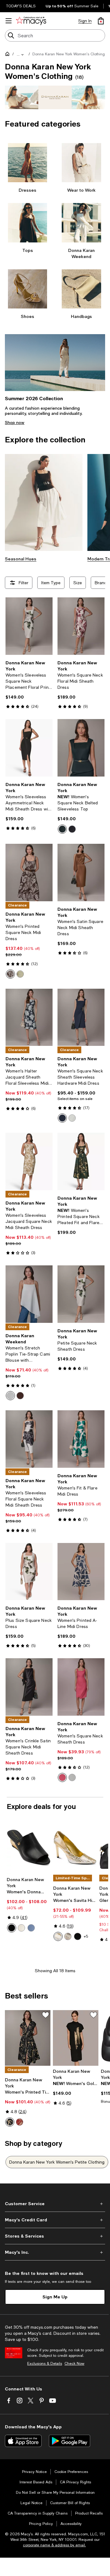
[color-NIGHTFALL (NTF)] (62, 1118)
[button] (98, 384)
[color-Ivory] (21, 1928)
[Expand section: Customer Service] (55, 2204)
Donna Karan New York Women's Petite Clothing (57, 2162)
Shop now (15, 423)
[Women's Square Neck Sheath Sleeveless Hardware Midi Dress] (81, 1017)
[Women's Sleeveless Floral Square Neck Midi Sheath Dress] (29, 1439)
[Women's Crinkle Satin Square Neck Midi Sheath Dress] (29, 1687)
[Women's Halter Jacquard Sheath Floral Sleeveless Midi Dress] (29, 1017)
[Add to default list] (46, 2015)
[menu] (9, 21)
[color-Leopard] (68, 1936)
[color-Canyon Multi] (10, 974)
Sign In (85, 21)
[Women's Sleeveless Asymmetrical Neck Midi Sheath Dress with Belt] (29, 748)
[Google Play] (70, 2441)
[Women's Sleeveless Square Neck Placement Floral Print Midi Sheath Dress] (29, 626)
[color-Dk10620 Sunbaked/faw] (20, 2122)
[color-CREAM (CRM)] (72, 1118)
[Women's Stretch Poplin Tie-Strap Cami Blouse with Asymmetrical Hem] (29, 1294)
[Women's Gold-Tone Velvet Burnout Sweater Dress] (76, 2038)
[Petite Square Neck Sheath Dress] (81, 1294)
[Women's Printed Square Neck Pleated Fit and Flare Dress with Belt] (81, 1161)
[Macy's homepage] (9, 55)
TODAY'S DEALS (21, 6)
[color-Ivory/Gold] (58, 1936)
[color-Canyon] (20, 1396)
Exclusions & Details (45, 2364)
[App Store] (23, 2441)
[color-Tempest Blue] (31, 1928)
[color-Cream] (10, 1396)
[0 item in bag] (101, 21)
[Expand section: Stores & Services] (55, 2236)
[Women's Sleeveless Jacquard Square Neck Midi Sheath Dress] (29, 1161)
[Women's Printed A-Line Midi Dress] (81, 1572)
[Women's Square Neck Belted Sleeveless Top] (81, 748)
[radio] (62, 829)
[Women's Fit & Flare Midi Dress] (81, 1439)
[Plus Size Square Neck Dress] (29, 1572)
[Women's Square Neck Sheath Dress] (81, 1687)
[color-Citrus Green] (20, 974)
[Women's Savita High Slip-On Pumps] (75, 1847)
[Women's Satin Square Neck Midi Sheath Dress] (81, 873)
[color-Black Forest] (62, 829)
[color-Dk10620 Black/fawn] (10, 2122)
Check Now (74, 2364)
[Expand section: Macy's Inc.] (55, 2252)
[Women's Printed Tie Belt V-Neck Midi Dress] (28, 2038)
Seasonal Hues (21, 559)
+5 (86, 1936)
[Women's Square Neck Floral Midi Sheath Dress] (81, 626)
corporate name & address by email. (54, 2545)
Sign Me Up (55, 2297)
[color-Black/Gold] (78, 1936)
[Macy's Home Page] (31, 21)
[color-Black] (72, 829)
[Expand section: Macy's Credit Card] (55, 2220)
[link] (29, 685)
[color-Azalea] (62, 1777)
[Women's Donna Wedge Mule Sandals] (29, 1847)
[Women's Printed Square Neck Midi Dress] (29, 873)
